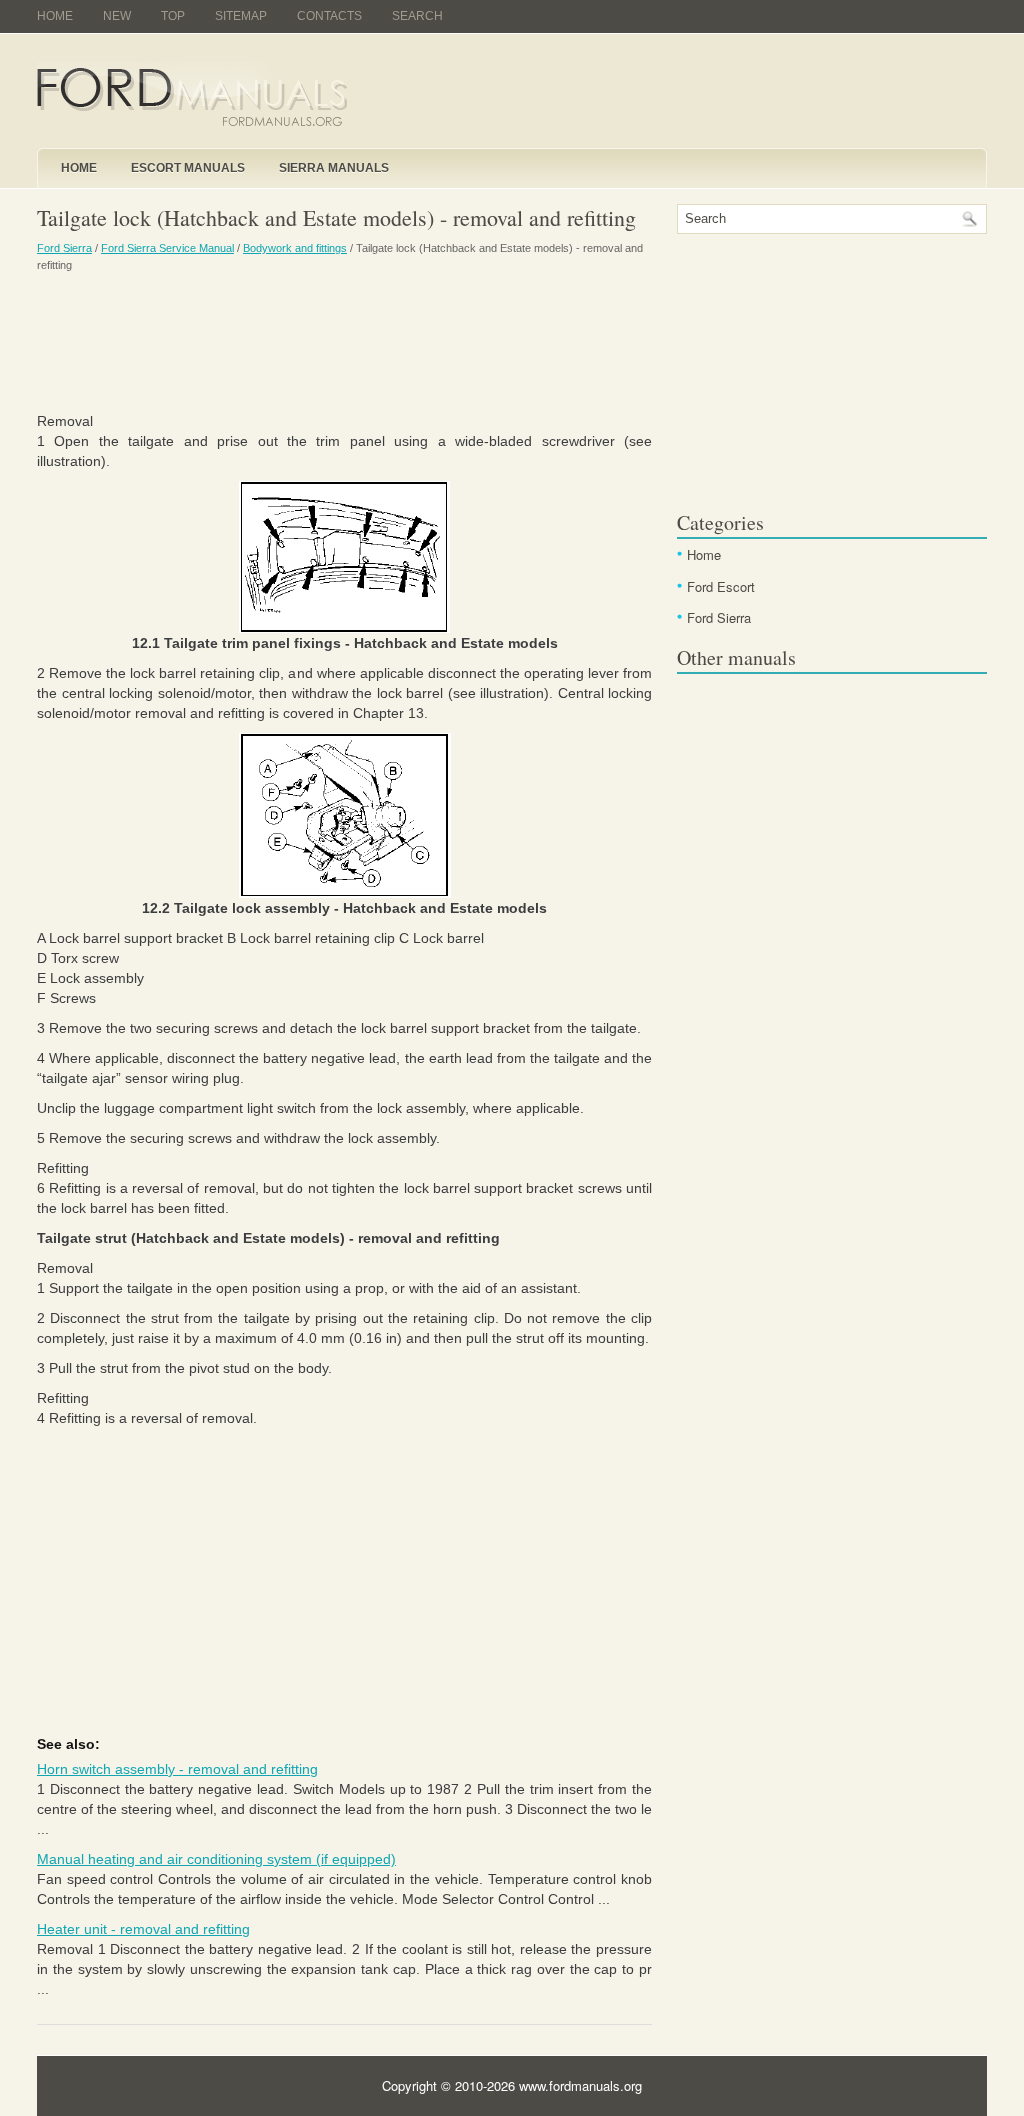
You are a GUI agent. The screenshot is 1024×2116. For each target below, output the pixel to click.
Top (173, 16)
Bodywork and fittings (295, 248)
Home (55, 16)
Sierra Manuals (334, 168)
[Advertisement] (344, 341)
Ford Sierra (64, 248)
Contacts (329, 16)
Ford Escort (721, 586)
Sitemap (241, 16)
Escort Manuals (188, 168)
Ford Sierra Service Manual (167, 248)
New (117, 16)
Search (417, 16)
